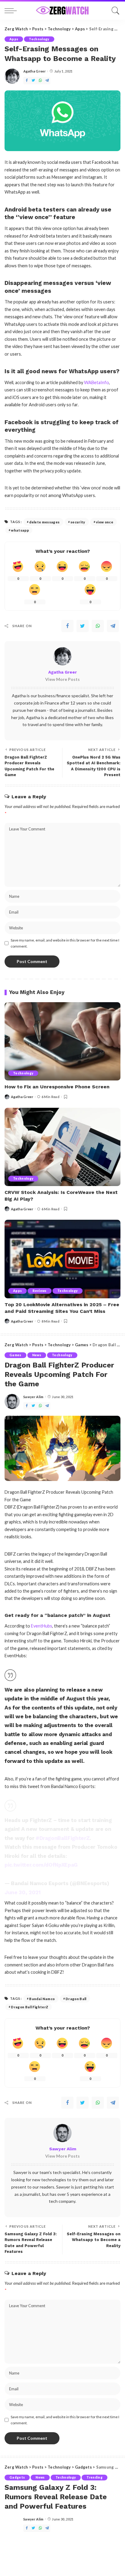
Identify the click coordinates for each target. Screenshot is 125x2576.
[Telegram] (47, 81)
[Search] (114, 11)
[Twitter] (33, 81)
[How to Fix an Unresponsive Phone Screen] (62, 1041)
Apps (14, 39)
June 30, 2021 (23, 1892)
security (78, 522)
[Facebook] (27, 81)
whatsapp (20, 530)
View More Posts (62, 679)
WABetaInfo (96, 382)
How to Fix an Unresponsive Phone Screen (57, 1087)
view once (105, 522)
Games (15, 1355)
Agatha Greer (35, 71)
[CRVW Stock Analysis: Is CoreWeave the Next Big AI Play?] (62, 1147)
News (37, 1355)
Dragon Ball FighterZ (30, 2007)
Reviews (39, 1291)
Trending (95, 2477)
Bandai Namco (42, 1999)
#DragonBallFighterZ (62, 1838)
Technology (39, 39)
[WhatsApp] (40, 81)
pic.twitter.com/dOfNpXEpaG (41, 1865)
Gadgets (17, 2477)
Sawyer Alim (34, 1397)
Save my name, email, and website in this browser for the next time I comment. (65, 943)
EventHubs (42, 1626)
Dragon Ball (76, 1999)
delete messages (44, 522)
